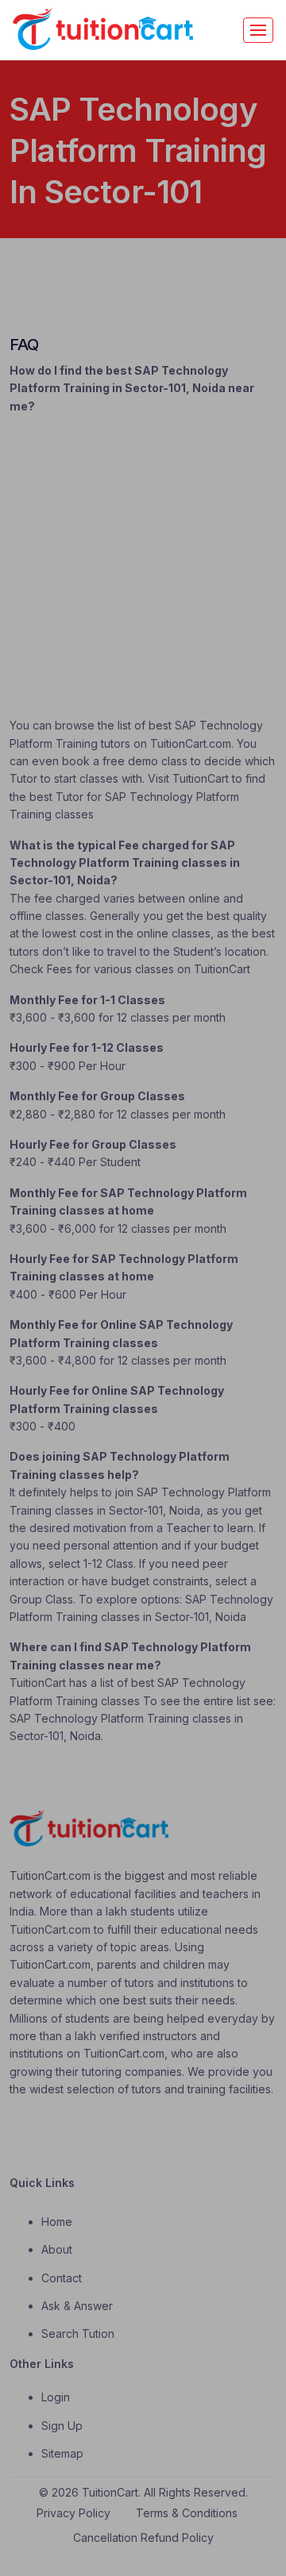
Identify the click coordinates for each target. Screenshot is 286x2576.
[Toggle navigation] (258, 30)
